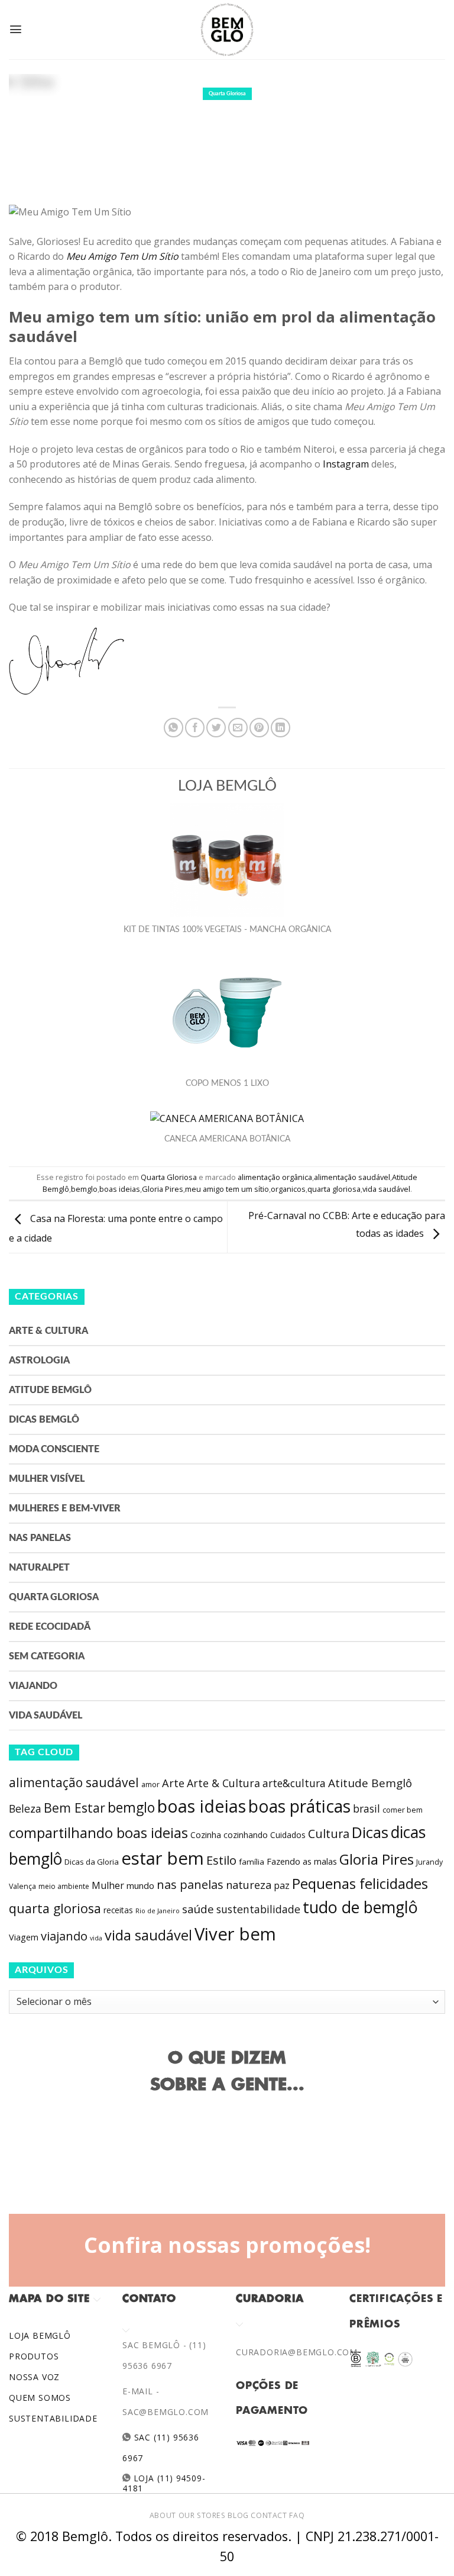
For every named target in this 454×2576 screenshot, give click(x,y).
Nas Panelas (40, 1538)
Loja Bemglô (40, 2335)
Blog (238, 2515)
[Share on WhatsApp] (174, 728)
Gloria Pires (163, 1189)
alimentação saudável (352, 1177)
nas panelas (190, 1884)
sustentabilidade (258, 1909)
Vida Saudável (46, 1716)
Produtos (34, 2356)
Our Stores (202, 2515)
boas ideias (120, 1189)
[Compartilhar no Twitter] (216, 728)
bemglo (84, 1189)
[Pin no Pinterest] (259, 728)
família (252, 1862)
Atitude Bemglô (50, 1390)
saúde (198, 1909)
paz (282, 1885)
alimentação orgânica (275, 1177)
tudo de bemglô (360, 1907)
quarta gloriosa (334, 1189)
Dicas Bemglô (44, 1420)
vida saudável (386, 1189)
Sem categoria (47, 1656)
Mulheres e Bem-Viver (65, 1508)
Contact (269, 2515)
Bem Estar (74, 1808)
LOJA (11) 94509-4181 (164, 2483)
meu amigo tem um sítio (227, 1189)
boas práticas (299, 1806)
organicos (288, 1189)
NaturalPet (39, 1568)
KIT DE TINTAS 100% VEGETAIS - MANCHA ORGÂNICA (227, 930)
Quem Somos (40, 2398)
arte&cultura (294, 1783)
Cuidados (288, 1835)
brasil (367, 1808)
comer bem (403, 1810)
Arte (173, 1783)
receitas (118, 1910)
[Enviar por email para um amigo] (238, 728)
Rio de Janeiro (158, 1911)
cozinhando (246, 1835)
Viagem (24, 1937)
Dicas (370, 1832)
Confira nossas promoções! (227, 2245)
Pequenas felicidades (360, 1884)
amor (150, 1784)
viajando (64, 1936)
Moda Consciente (54, 1449)
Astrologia (39, 1360)
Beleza (25, 1808)
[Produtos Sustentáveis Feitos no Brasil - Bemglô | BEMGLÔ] (227, 30)
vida (96, 1938)
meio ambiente (64, 1886)
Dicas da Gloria (92, 1862)
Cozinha (206, 1835)
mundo (140, 1885)
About (163, 2515)
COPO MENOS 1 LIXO (227, 1084)
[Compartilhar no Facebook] (195, 728)
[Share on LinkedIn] (280, 728)
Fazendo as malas (302, 1861)
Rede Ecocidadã (50, 1627)
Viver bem (235, 1934)
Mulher (108, 1885)
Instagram (346, 464)
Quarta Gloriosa (227, 94)
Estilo (221, 1860)
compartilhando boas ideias (98, 1833)
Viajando (33, 1686)
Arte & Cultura (48, 1331)
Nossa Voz (34, 2377)
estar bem (163, 1858)
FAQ (297, 2515)
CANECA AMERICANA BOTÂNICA (227, 1139)
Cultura (329, 1834)
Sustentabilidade (53, 2418)
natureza (249, 1885)
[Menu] (16, 29)
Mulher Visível (47, 1479)
